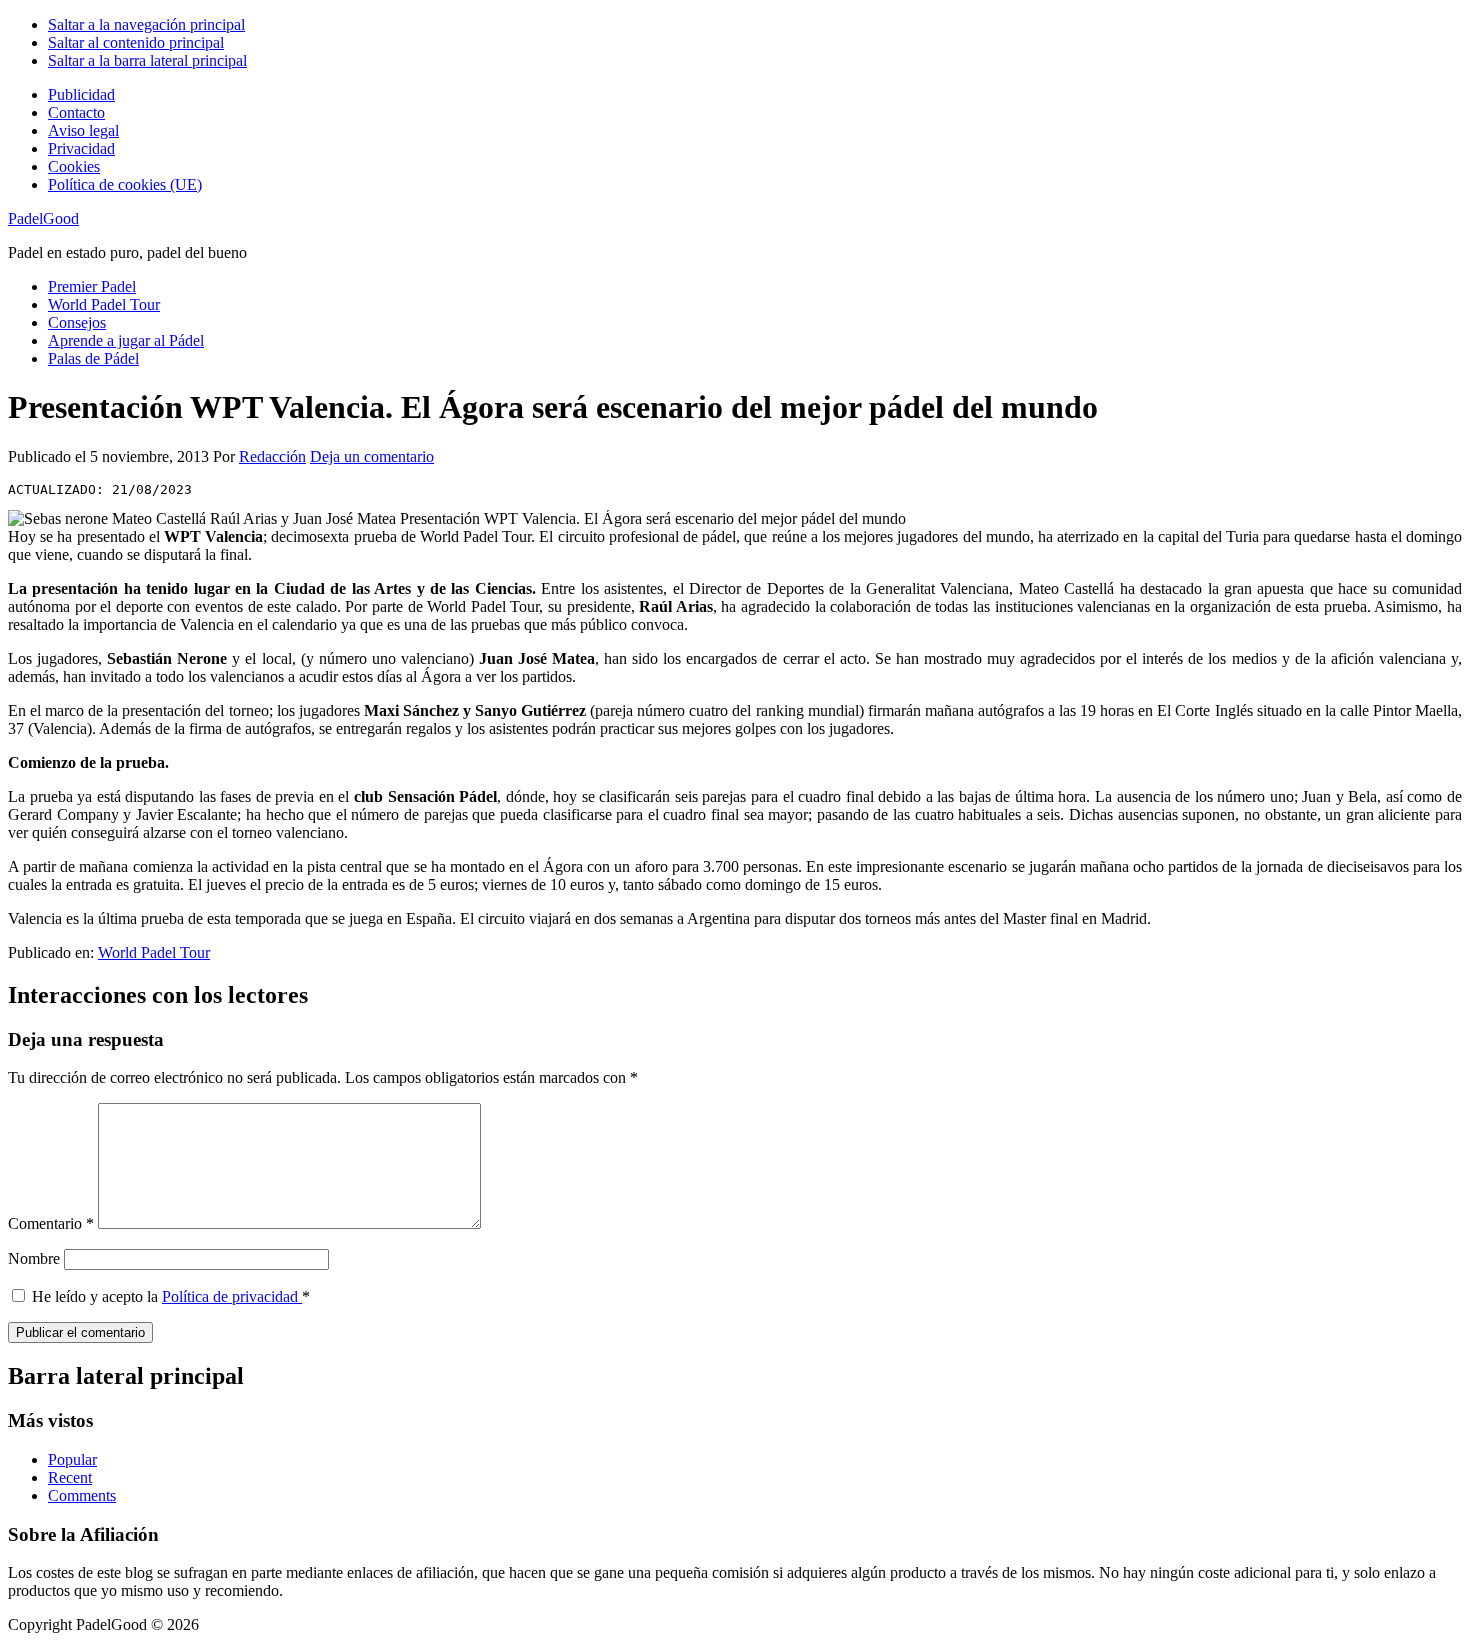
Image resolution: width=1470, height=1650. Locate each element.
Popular (72, 1459)
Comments (82, 1495)
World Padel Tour (154, 952)
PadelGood (43, 218)
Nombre (34, 1258)
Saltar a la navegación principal (146, 24)
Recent (70, 1477)
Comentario (51, 1223)
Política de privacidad (232, 1296)
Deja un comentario (372, 456)
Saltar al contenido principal (136, 42)
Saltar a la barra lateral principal (147, 60)
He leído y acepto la (171, 1296)
